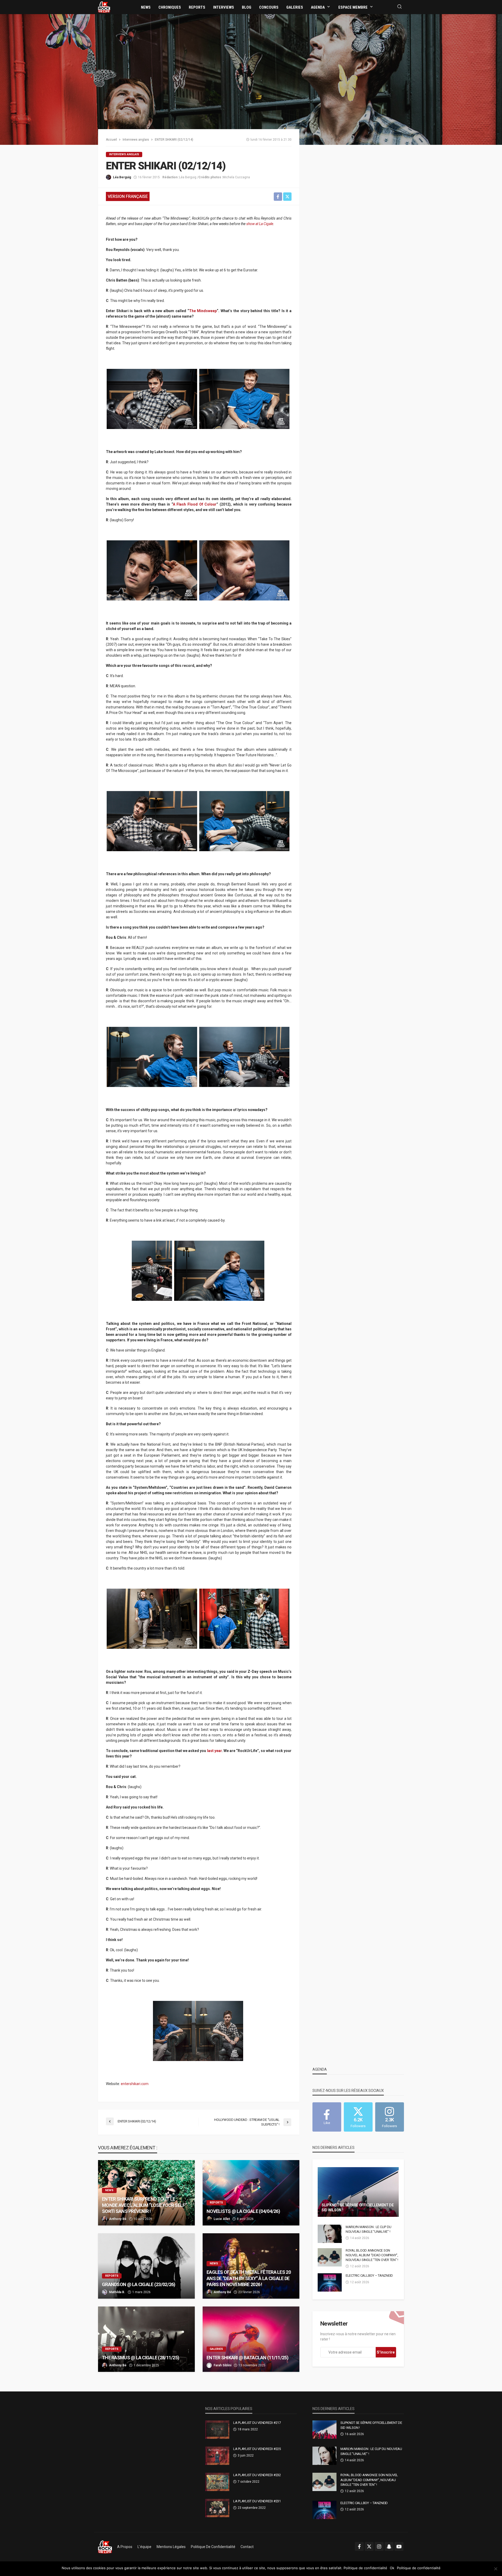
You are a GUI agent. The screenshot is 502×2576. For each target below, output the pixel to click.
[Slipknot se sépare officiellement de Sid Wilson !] (358, 2192)
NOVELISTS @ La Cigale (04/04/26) (243, 2211)
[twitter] (369, 2546)
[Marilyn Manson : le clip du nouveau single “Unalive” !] (330, 2234)
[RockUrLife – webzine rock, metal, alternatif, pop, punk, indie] (105, 2547)
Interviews (224, 7)
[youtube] (399, 2546)
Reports (197, 7)
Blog (247, 7)
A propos (125, 2547)
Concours (269, 7)
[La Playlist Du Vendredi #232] (217, 2482)
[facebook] (359, 2546)
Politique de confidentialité (213, 2547)
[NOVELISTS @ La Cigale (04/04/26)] (251, 2193)
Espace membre (353, 7)
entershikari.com (135, 2084)
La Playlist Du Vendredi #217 (257, 2423)
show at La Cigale (260, 224)
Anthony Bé (118, 2219)
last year (214, 1751)
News (146, 7)
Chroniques (170, 7)
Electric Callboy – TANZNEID (369, 2276)
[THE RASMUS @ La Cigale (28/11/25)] (146, 2339)
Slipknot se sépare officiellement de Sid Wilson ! (358, 2208)
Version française (128, 196)
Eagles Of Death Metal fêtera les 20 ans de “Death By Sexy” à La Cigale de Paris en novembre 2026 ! (249, 2278)
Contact (247, 2547)
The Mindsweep (203, 311)
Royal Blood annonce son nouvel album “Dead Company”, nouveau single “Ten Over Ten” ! (372, 2255)
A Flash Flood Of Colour (195, 504)
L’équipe (144, 2547)
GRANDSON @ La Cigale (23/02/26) (139, 2284)
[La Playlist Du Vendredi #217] (217, 2430)
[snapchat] (389, 2546)
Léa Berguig (122, 177)
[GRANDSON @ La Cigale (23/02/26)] (146, 2266)
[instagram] (379, 2546)
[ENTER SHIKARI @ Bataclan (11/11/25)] (251, 2339)
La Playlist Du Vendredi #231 (257, 2501)
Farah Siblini (223, 2365)
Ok (392, 2568)
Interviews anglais (124, 154)
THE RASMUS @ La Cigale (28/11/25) (141, 2358)
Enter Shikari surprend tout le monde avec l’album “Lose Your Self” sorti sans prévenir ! (144, 2205)
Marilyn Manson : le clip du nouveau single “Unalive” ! (369, 2229)
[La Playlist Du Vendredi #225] (217, 2456)
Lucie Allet (222, 2219)
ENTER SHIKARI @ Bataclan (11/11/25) (247, 2358)
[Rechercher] (400, 7)
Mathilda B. (117, 2292)
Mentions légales (171, 2547)
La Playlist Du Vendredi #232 (257, 2475)
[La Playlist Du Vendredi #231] (217, 2508)
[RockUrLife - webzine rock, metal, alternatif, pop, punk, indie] (104, 7)
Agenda (318, 7)
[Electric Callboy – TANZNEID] (330, 2282)
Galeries (295, 7)
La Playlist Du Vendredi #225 (257, 2449)
